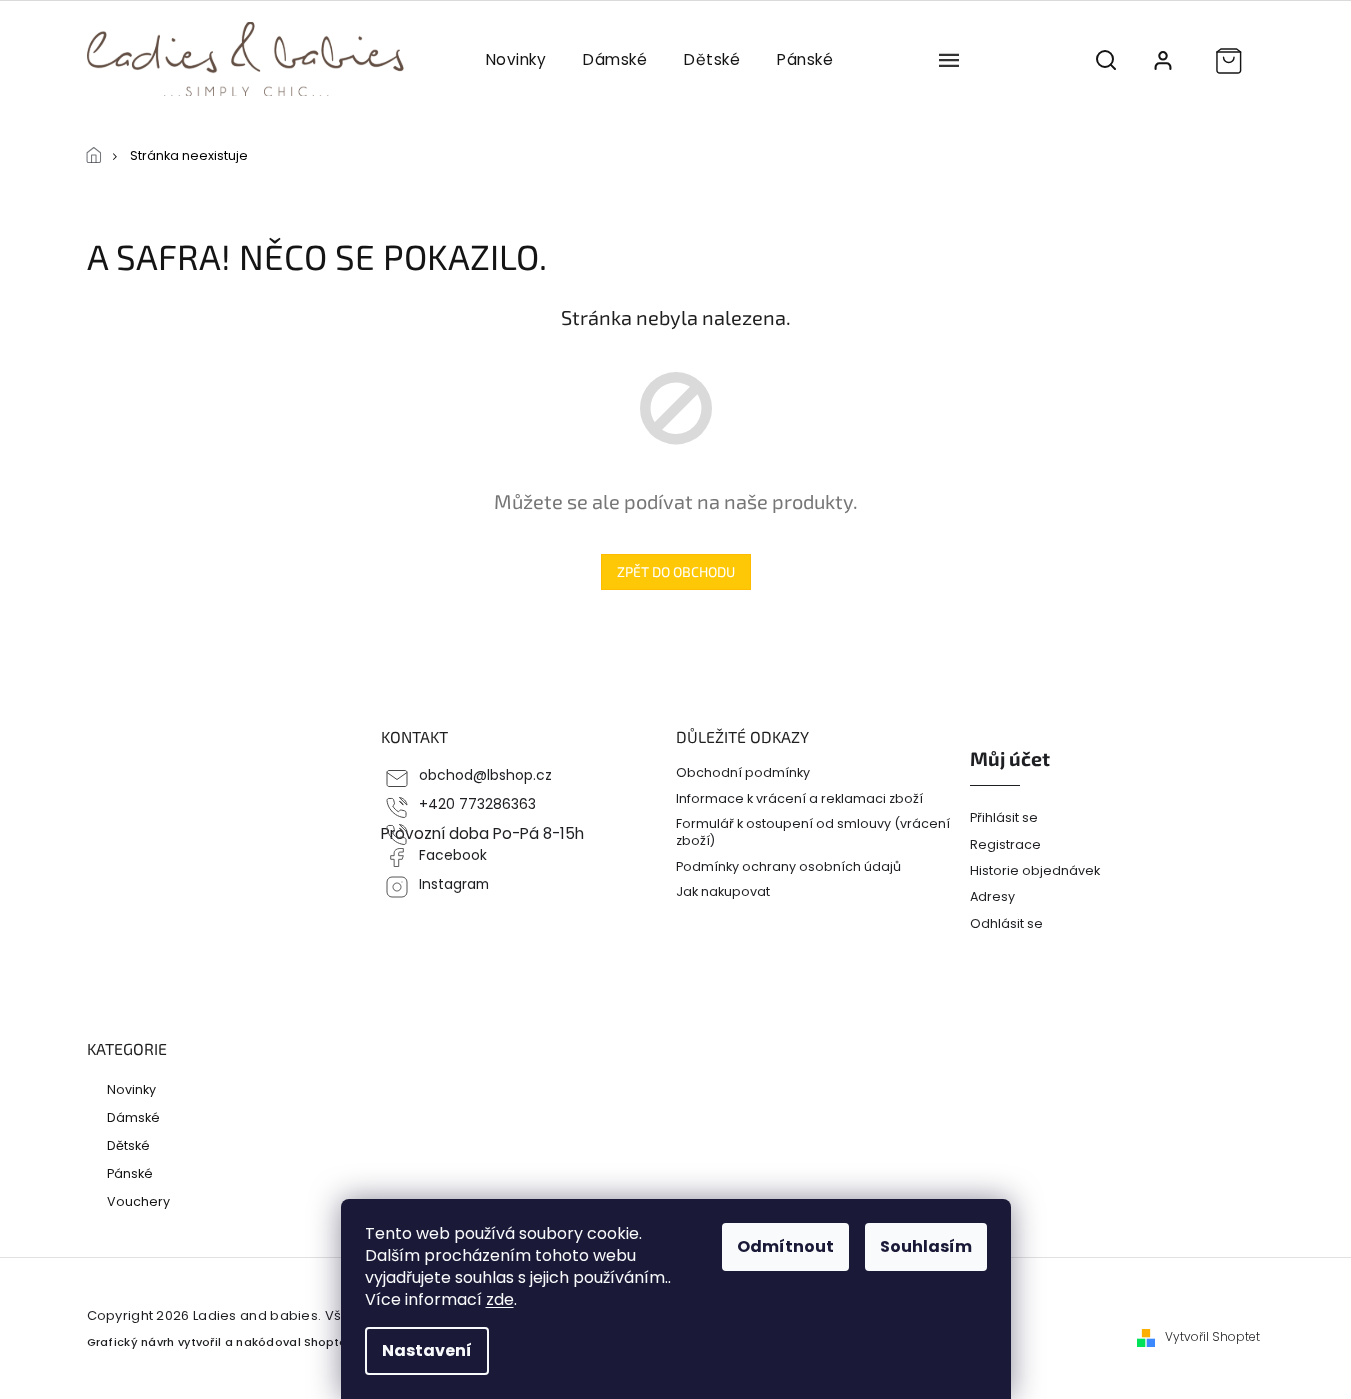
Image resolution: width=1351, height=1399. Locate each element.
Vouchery (138, 1201)
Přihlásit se (1004, 817)
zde (500, 1299)
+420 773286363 (477, 804)
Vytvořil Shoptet (1212, 1337)
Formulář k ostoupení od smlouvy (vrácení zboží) (813, 832)
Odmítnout (785, 1246)
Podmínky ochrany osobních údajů (788, 866)
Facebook (453, 855)
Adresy (992, 896)
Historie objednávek (1035, 870)
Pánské (130, 1173)
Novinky (131, 1089)
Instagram (454, 884)
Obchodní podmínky (743, 772)
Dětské (128, 1145)
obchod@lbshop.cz (485, 775)
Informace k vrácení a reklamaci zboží (799, 798)
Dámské (133, 1117)
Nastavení (427, 1350)
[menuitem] (516, 60)
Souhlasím (926, 1246)
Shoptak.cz (336, 1342)
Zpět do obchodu (676, 571)
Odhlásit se (1006, 923)
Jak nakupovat (723, 891)
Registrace (1005, 844)
